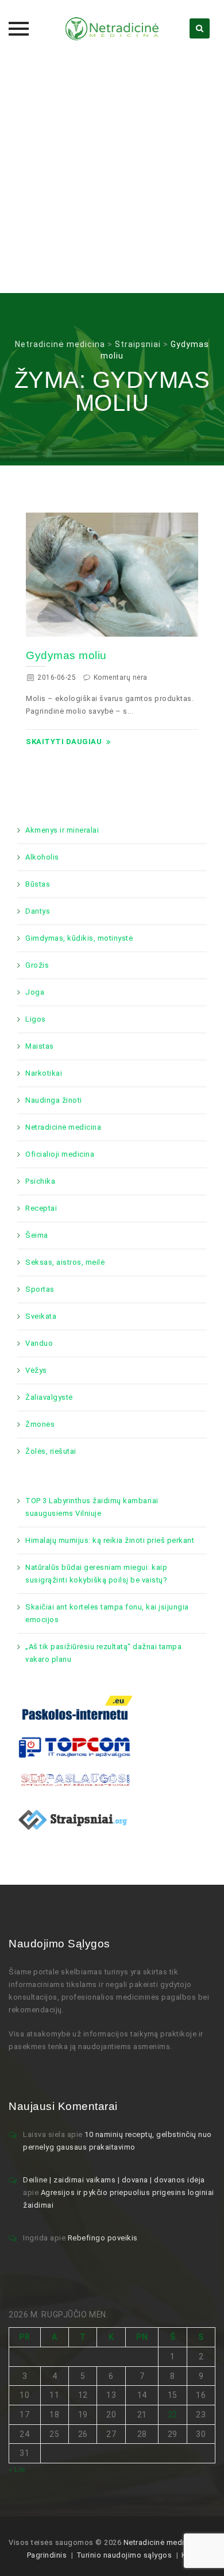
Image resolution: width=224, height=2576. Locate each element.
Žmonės (40, 1424)
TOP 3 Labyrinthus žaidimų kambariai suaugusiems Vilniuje (92, 1507)
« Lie (17, 2469)
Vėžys (36, 1370)
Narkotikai (44, 1073)
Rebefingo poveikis (103, 2238)
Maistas (40, 1046)
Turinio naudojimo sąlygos (124, 2555)
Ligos (36, 1019)
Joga (35, 992)
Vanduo (39, 1343)
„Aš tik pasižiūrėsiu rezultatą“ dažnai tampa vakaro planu (103, 1653)
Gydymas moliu (66, 655)
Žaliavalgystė (49, 1397)
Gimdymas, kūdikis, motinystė (79, 938)
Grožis (37, 965)
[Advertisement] (112, 175)
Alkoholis (42, 857)
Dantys (38, 911)
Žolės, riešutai (51, 1451)
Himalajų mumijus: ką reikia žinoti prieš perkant (110, 1540)
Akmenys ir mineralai (62, 830)
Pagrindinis (47, 2555)
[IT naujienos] (75, 1747)
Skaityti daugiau (64, 742)
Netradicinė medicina (63, 1127)
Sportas (40, 1289)
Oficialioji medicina (60, 1154)
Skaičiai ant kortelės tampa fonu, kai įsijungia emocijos (107, 1613)
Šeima (37, 1235)
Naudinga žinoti (54, 1100)
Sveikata (41, 1316)
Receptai (41, 1208)
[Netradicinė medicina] (112, 29)
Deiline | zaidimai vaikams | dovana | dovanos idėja (114, 2180)
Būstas (38, 884)
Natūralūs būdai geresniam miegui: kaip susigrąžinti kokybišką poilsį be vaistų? (96, 1574)
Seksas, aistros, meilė (65, 1262)
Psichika (40, 1181)
